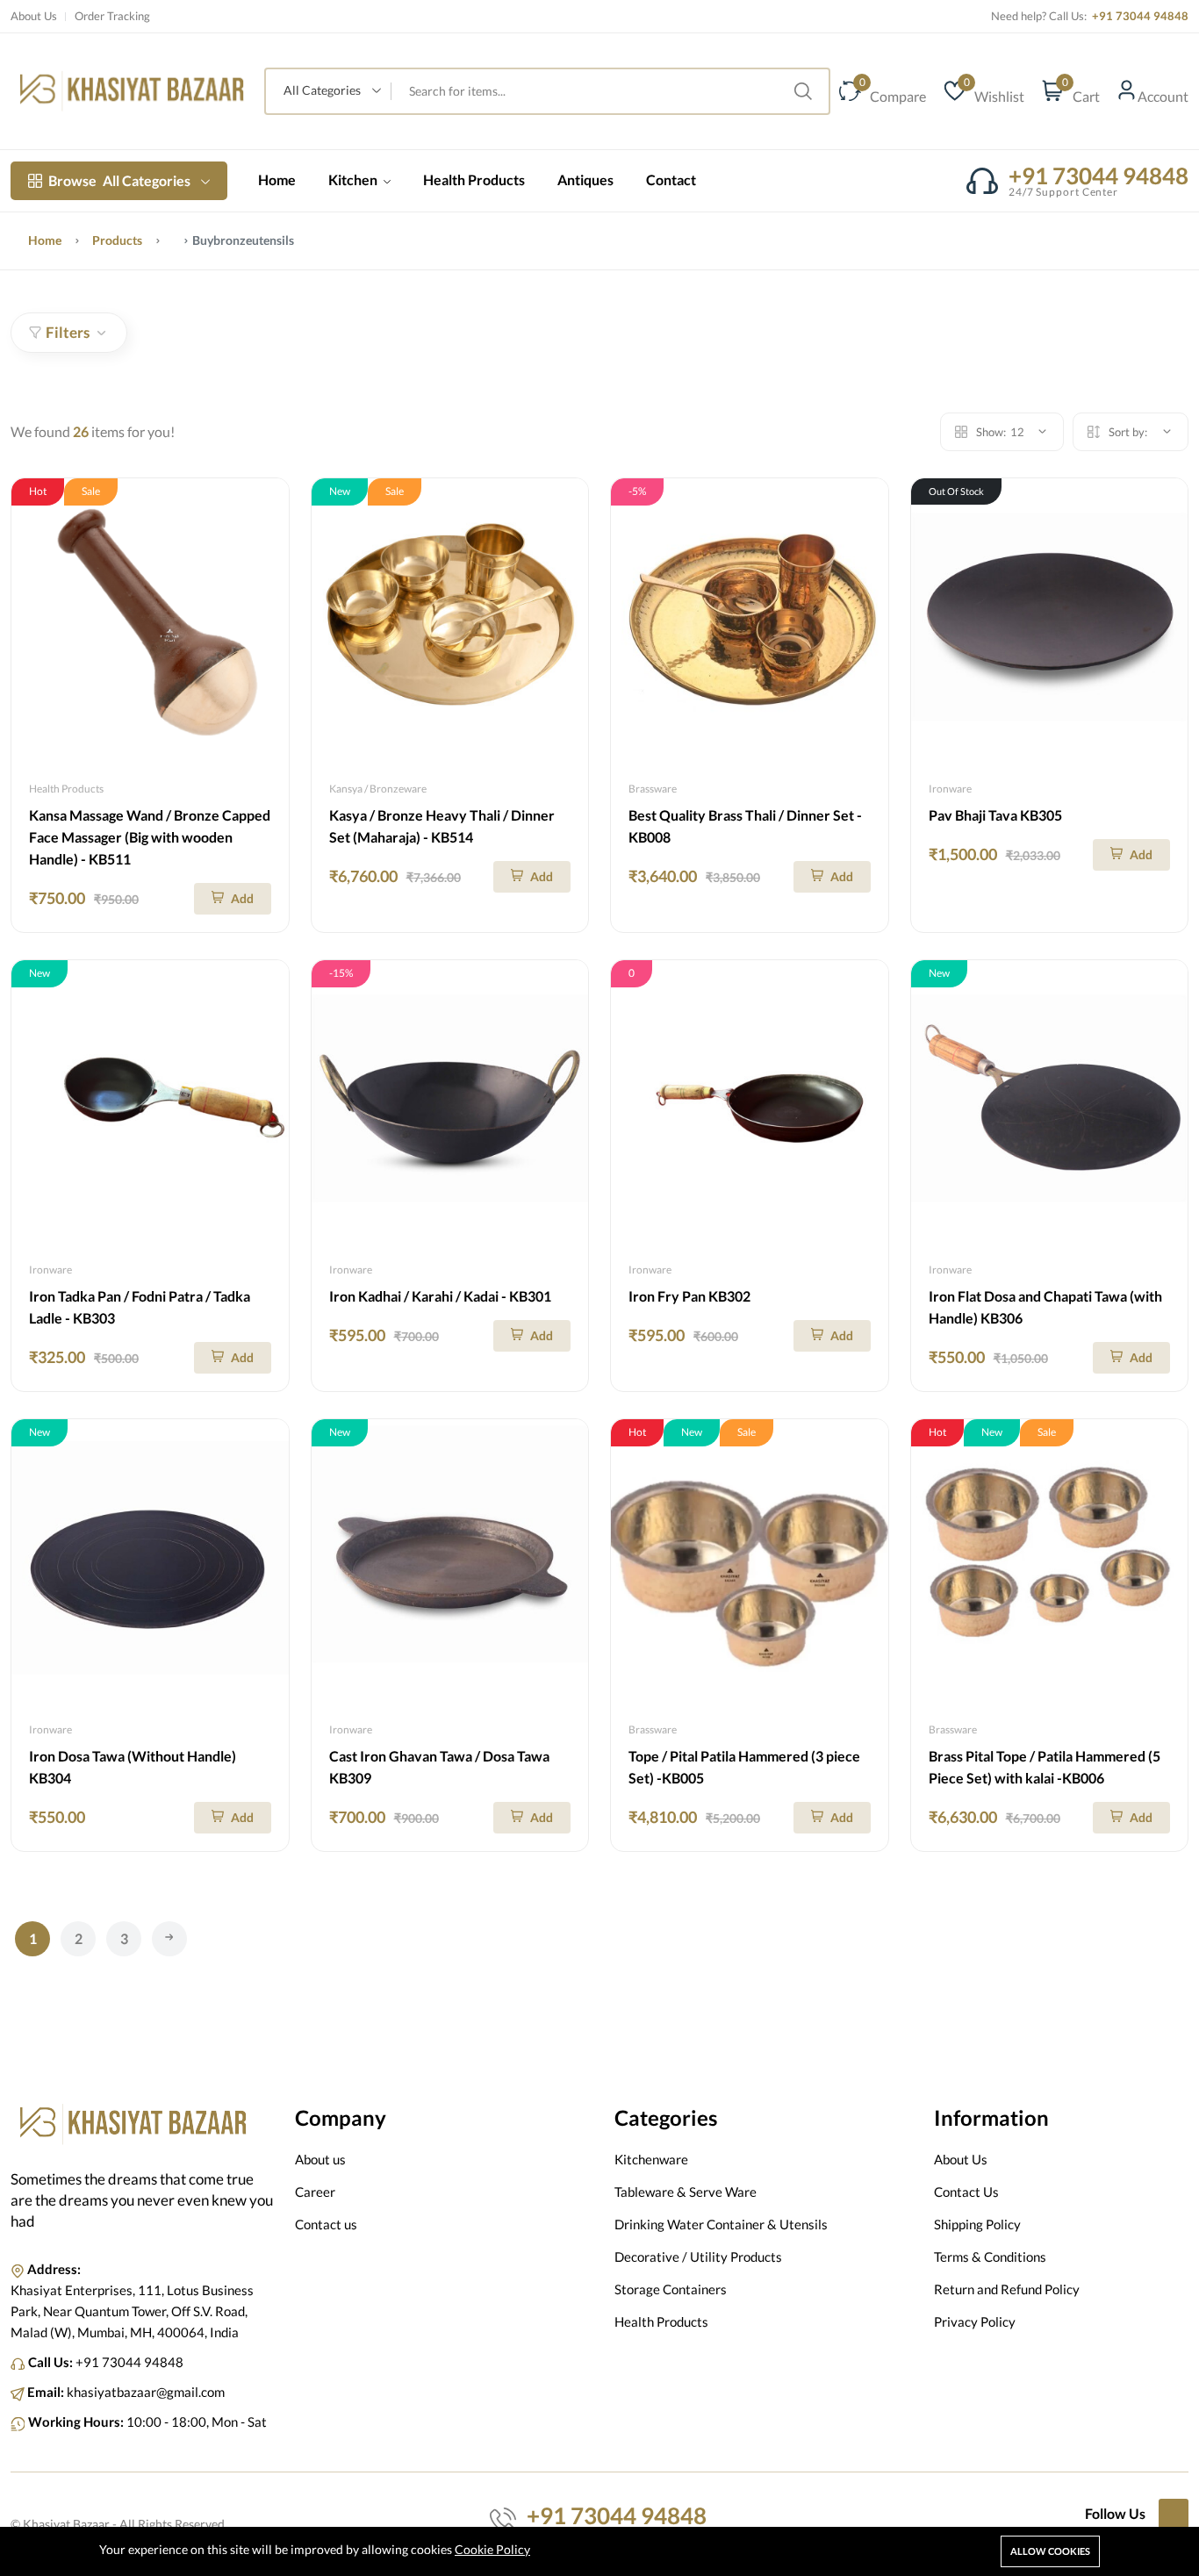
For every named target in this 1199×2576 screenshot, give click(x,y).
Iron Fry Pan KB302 (689, 1296)
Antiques (585, 179)
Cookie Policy (492, 2549)
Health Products (474, 179)
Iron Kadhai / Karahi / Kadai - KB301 (440, 1296)
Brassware (653, 789)
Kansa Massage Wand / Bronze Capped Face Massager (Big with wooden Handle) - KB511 (150, 837)
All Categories (119, 180)
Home (277, 179)
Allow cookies (1050, 2551)
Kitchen (354, 179)
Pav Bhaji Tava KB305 (995, 815)
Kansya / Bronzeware (378, 789)
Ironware (950, 789)
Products (117, 240)
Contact (671, 179)
